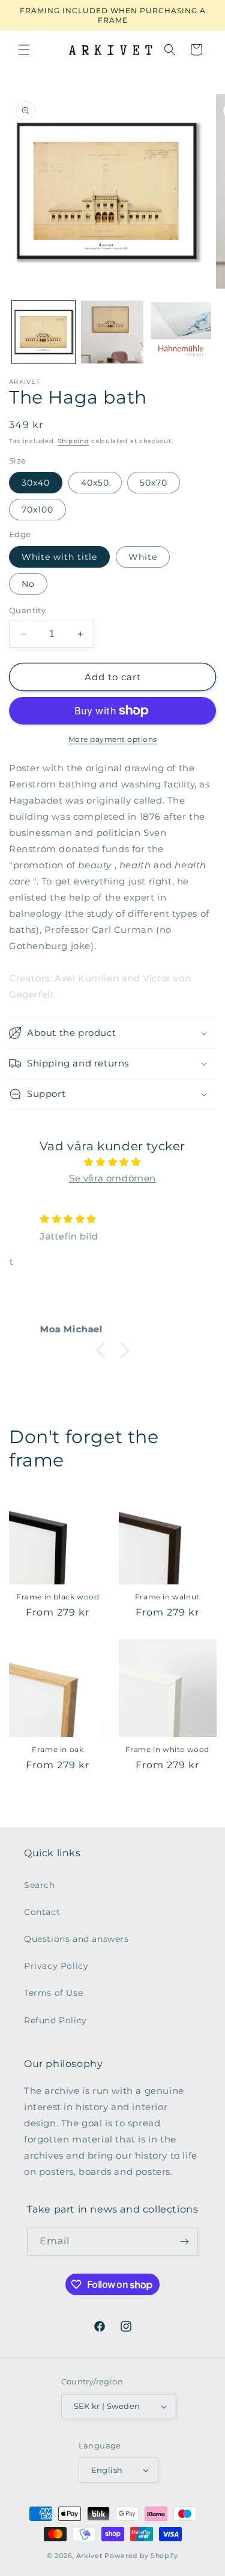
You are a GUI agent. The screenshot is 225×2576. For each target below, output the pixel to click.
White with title (59, 557)
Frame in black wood (58, 1597)
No (28, 584)
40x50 (95, 483)
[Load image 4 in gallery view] (181, 332)
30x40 (36, 483)
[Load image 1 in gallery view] (43, 332)
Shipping (73, 441)
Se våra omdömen (112, 1178)
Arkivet (89, 2556)
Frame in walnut (167, 1597)
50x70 (154, 483)
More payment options (113, 739)
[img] (112, 1162)
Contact (42, 1912)
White (143, 557)
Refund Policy (55, 2020)
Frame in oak (58, 1749)
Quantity (27, 610)
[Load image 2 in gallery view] (112, 332)
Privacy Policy (56, 1966)
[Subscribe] (184, 2242)
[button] (24, 50)
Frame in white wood (167, 1749)
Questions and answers (76, 1939)
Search (40, 1885)
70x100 (37, 510)
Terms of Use (53, 1993)
